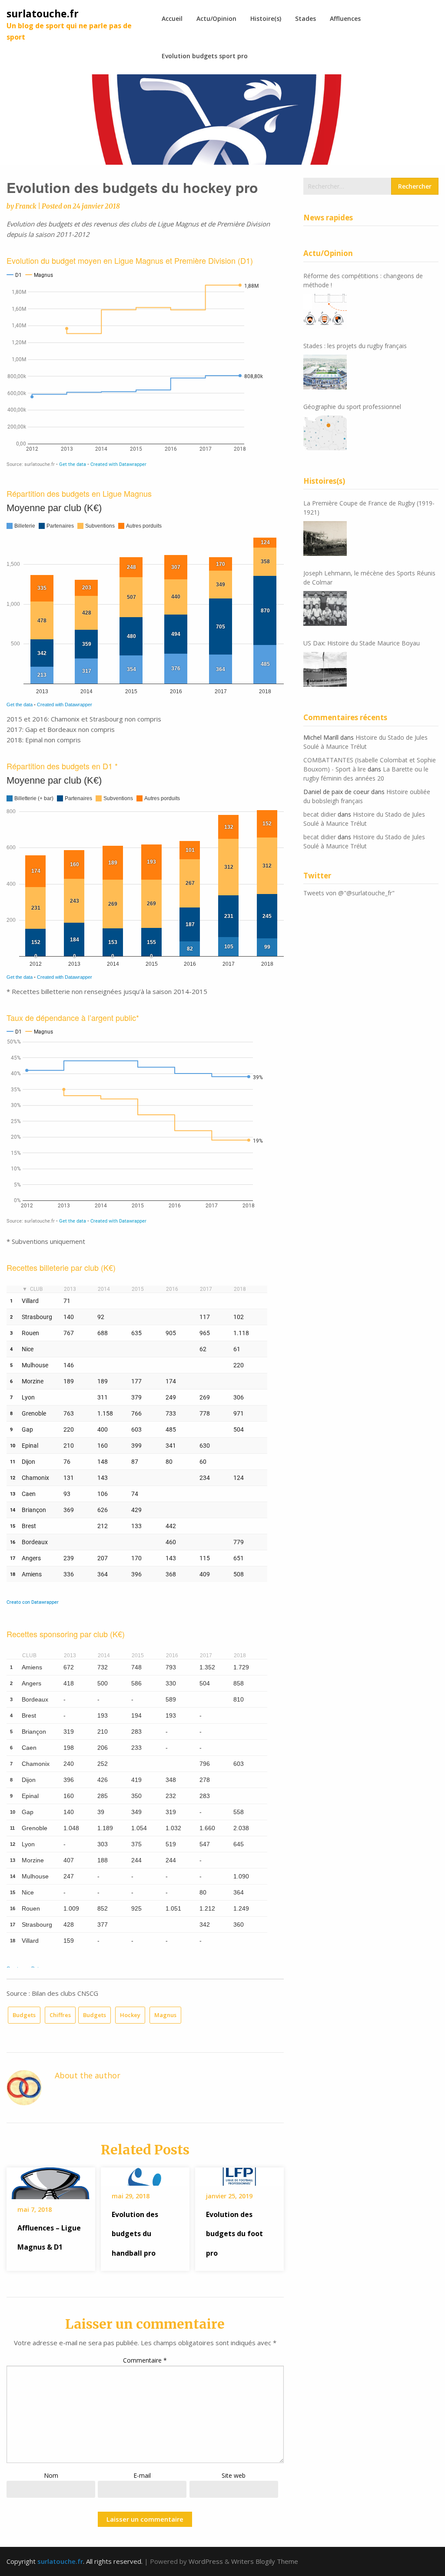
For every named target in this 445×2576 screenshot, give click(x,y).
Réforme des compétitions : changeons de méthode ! (363, 280)
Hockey (130, 2015)
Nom (51, 2475)
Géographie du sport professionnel (352, 407)
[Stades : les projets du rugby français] (325, 372)
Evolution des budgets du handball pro (135, 2234)
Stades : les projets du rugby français (355, 346)
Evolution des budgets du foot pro (234, 2234)
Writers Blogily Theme (265, 2561)
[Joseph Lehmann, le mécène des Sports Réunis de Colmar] (325, 608)
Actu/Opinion (216, 18)
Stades (306, 18)
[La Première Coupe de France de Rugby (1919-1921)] (325, 538)
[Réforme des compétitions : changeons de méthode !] (325, 311)
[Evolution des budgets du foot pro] (239, 2174)
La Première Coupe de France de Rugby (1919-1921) (369, 508)
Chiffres (60, 2015)
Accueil (172, 18)
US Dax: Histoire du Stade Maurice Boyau (362, 643)
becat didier (320, 814)
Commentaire (145, 2360)
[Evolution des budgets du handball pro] (145, 2174)
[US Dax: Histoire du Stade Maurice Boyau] (325, 669)
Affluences (345, 18)
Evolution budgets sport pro (205, 56)
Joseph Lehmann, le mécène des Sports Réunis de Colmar (369, 578)
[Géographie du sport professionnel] (325, 433)
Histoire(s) (266, 18)
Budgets (24, 2015)
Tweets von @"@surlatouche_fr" (349, 893)
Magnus (165, 2015)
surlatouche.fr (43, 13)
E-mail (142, 2475)
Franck (26, 206)
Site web (234, 2475)
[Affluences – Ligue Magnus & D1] (51, 2180)
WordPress (206, 2561)
